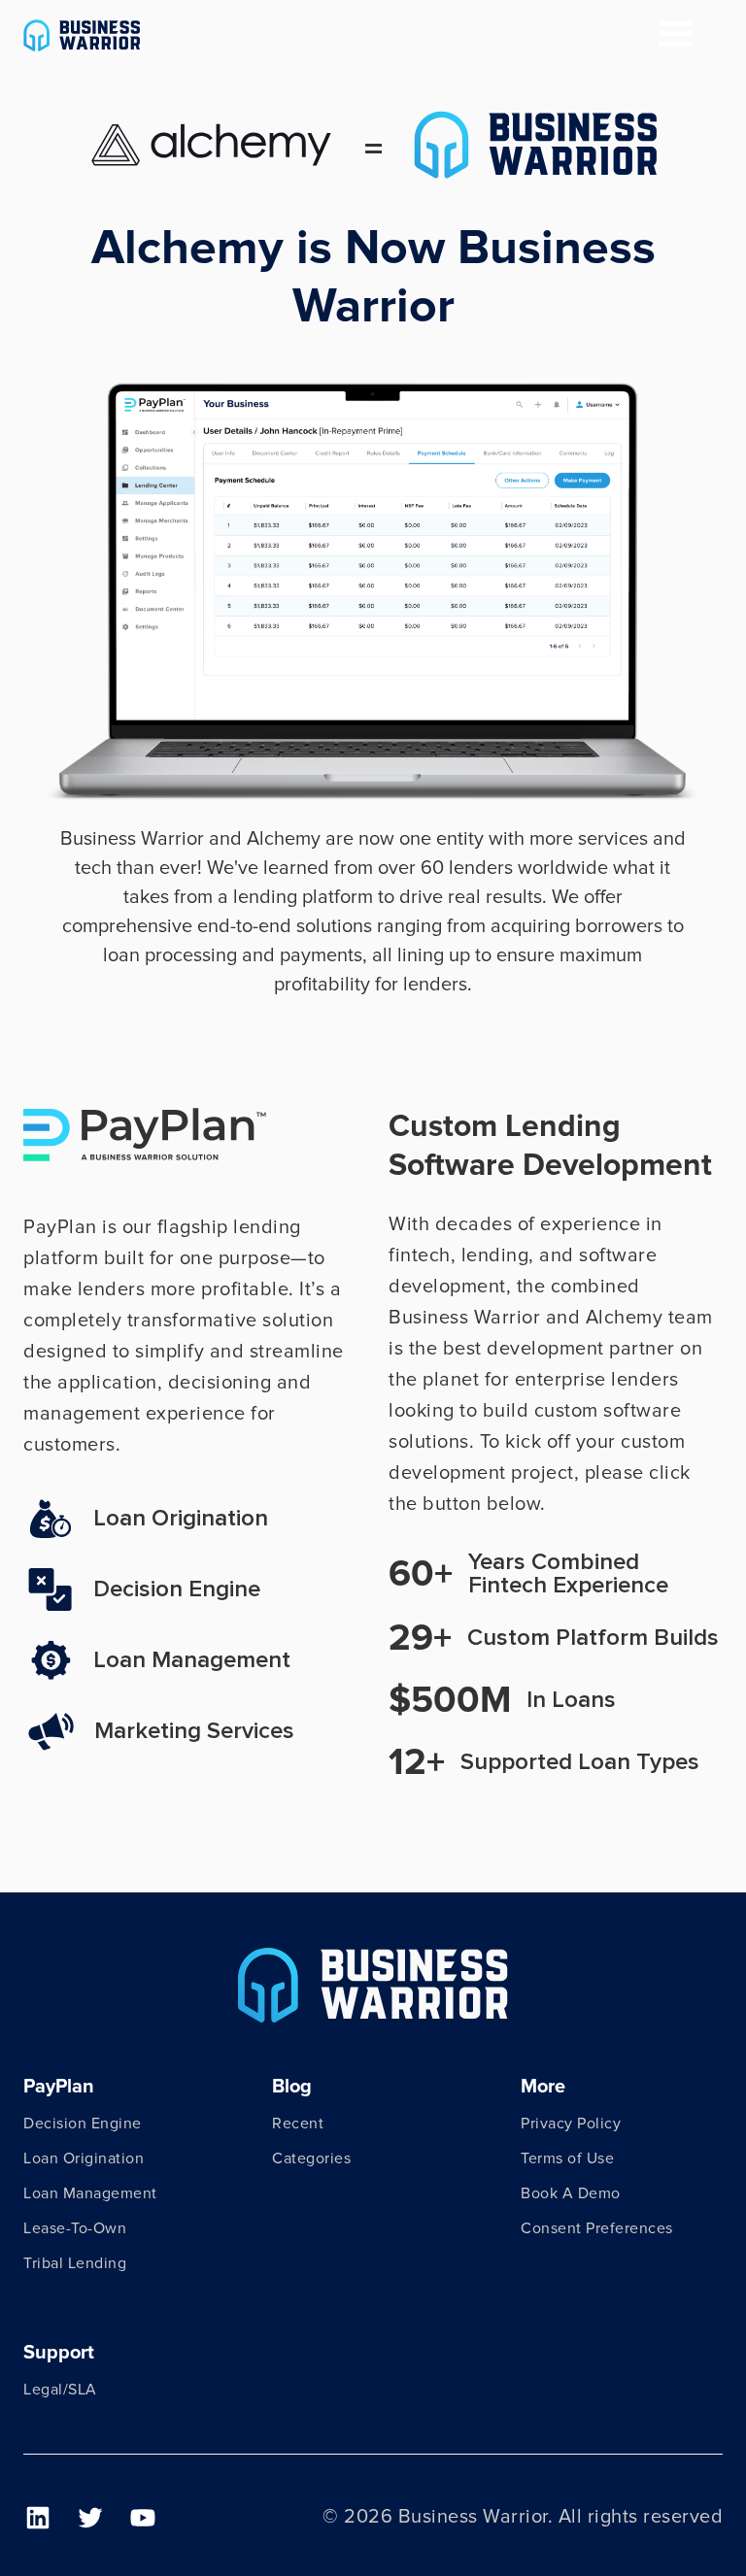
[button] (676, 35)
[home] (82, 35)
